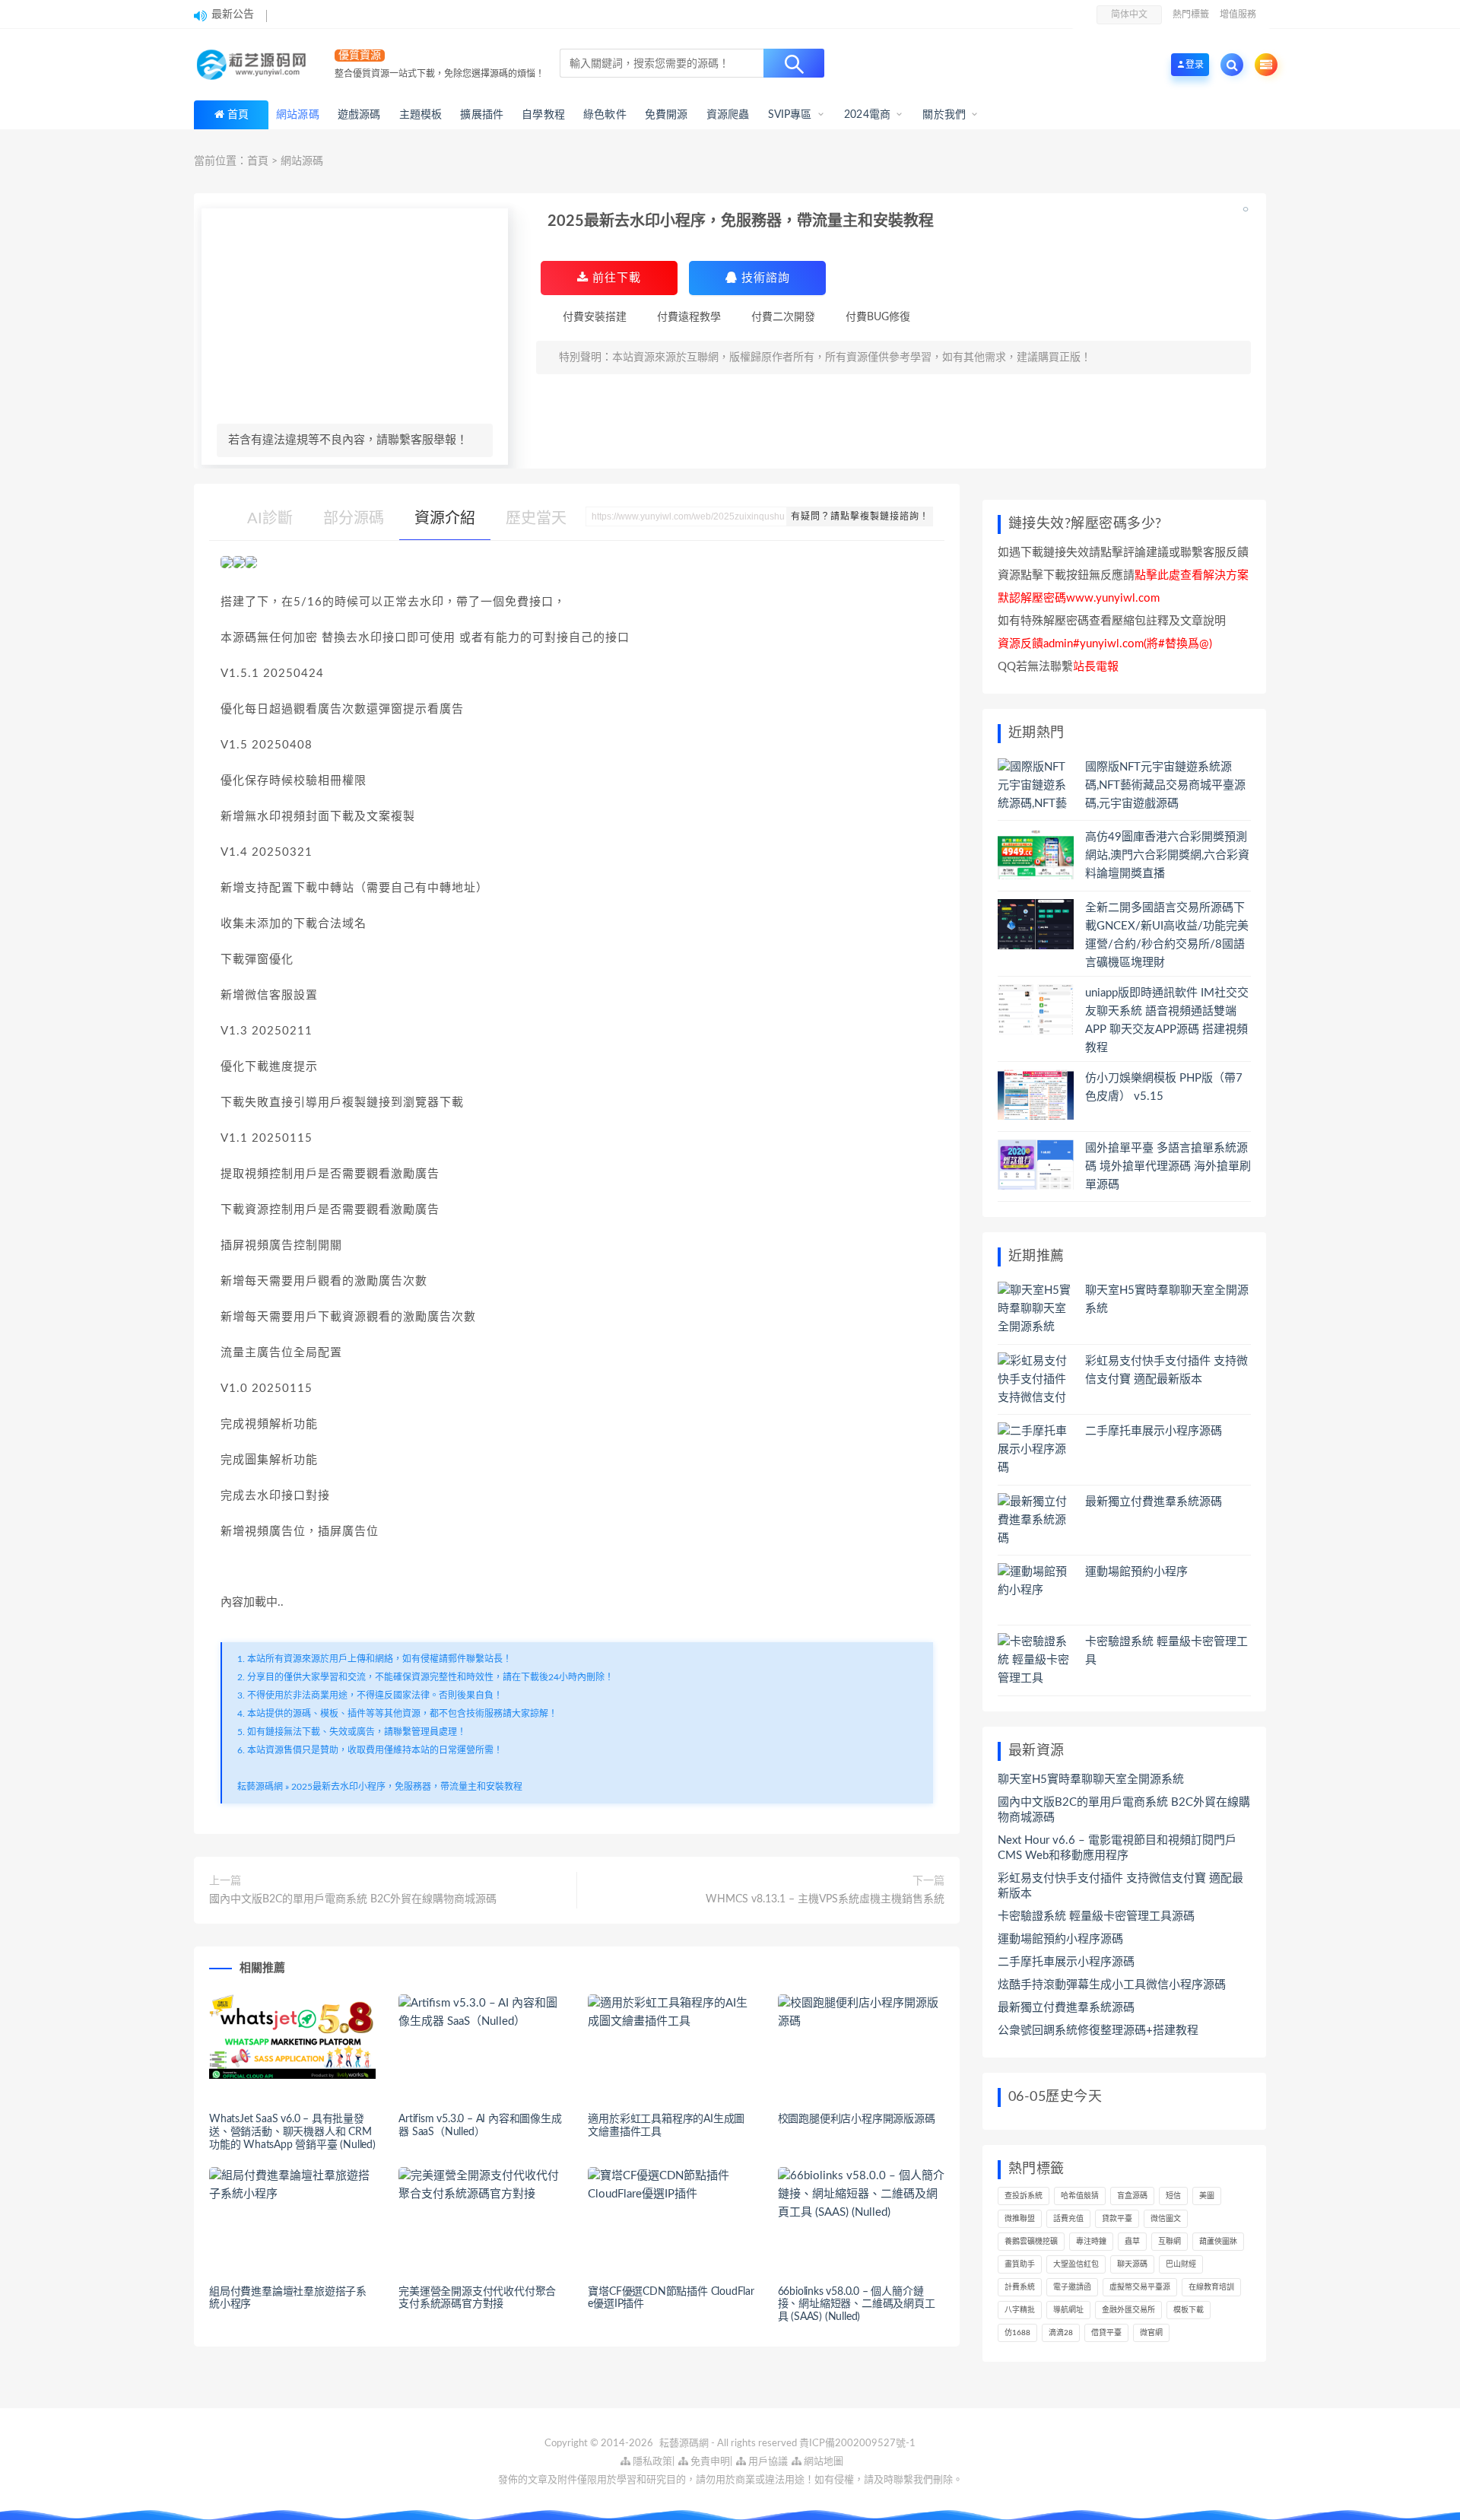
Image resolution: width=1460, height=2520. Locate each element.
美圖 (1207, 2196)
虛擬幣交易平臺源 (1140, 2287)
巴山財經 (1181, 2264)
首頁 (238, 115)
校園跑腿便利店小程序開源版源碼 (857, 2119)
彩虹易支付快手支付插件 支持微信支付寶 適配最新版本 (1120, 1886)
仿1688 (1017, 2333)
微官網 (1151, 2333)
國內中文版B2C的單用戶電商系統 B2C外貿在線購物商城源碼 (353, 1899)
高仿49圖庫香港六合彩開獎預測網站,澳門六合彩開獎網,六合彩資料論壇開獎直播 (1167, 855)
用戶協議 (767, 2462)
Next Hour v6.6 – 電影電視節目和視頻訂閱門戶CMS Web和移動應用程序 (1117, 1848)
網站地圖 (822, 2462)
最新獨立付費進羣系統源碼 (1154, 1502)
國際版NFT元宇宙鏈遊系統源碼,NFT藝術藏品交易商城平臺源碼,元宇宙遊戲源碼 (1165, 785)
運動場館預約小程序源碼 (1060, 1939)
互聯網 (1170, 2242)
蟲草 (1132, 2242)
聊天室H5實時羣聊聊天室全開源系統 (1091, 1780)
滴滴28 (1061, 2333)
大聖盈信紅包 (1076, 2264)
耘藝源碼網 (260, 1787)
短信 (1173, 2196)
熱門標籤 (1191, 14)
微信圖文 (1166, 2219)
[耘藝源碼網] (255, 65)
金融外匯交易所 (1128, 2310)
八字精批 (1020, 2310)
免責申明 (709, 2462)
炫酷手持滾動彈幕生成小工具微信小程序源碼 (1112, 1985)
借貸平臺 (1106, 2333)
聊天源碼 (1132, 2264)
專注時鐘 (1091, 2242)
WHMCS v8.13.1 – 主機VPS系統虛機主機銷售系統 (825, 1899)
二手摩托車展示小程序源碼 (1154, 1431)
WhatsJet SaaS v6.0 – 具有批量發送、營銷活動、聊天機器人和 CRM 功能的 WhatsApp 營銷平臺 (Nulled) (292, 2132)
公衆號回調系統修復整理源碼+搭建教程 (1098, 2031)
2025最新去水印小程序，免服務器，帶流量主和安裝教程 (407, 1787)
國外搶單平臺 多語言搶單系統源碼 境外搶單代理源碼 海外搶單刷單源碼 (1168, 1166)
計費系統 (1020, 2287)
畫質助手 (1020, 2264)
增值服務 (1238, 14)
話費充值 (1068, 2219)
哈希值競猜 (1080, 2196)
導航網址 (1068, 2310)
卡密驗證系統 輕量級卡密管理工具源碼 (1096, 1916)
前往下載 (615, 278)
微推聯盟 (1020, 2219)
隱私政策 (651, 2462)
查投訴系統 (1024, 2196)
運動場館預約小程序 (1136, 1572)
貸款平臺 (1117, 2219)
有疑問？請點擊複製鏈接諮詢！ (860, 516)
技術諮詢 (764, 278)
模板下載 (1189, 2310)
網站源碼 (302, 161)
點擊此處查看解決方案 (1192, 575)
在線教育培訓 (1211, 2287)
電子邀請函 (1072, 2287)
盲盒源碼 (1132, 2196)
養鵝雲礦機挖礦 (1031, 2242)
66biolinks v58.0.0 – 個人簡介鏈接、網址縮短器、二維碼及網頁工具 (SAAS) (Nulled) (857, 2305)
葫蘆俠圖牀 (1218, 2242)
